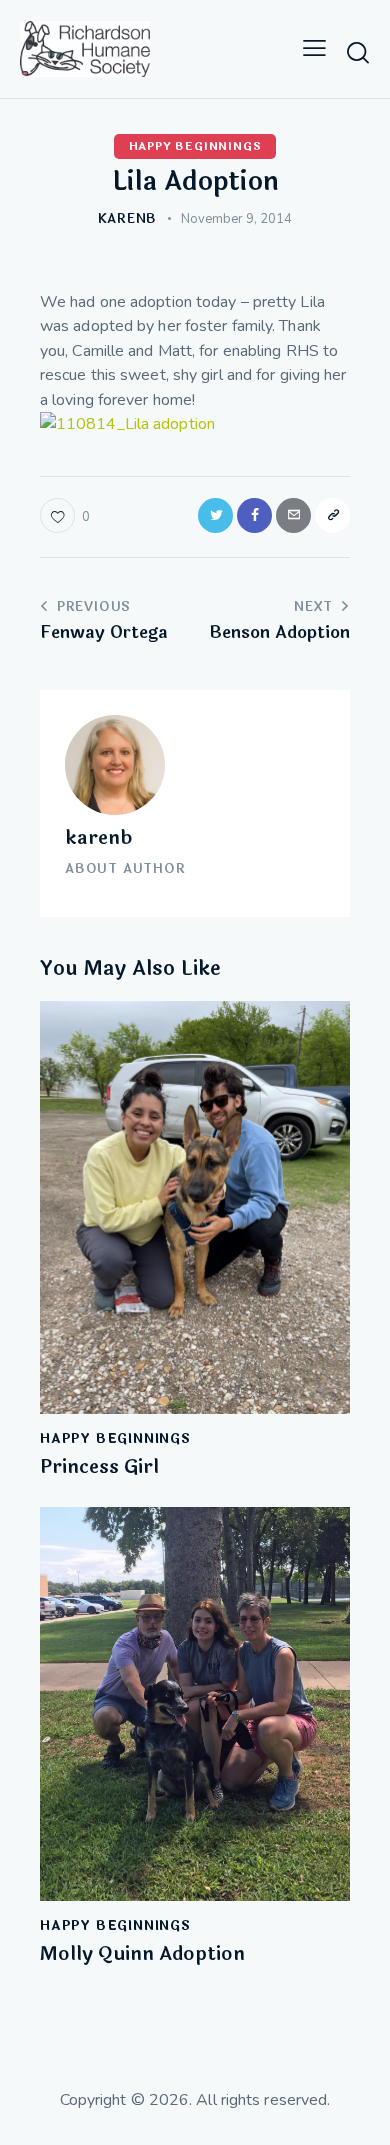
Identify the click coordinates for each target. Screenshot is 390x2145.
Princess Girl (99, 1467)
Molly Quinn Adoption (142, 1954)
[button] (314, 49)
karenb (98, 838)
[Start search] (358, 52)
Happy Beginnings (195, 146)
